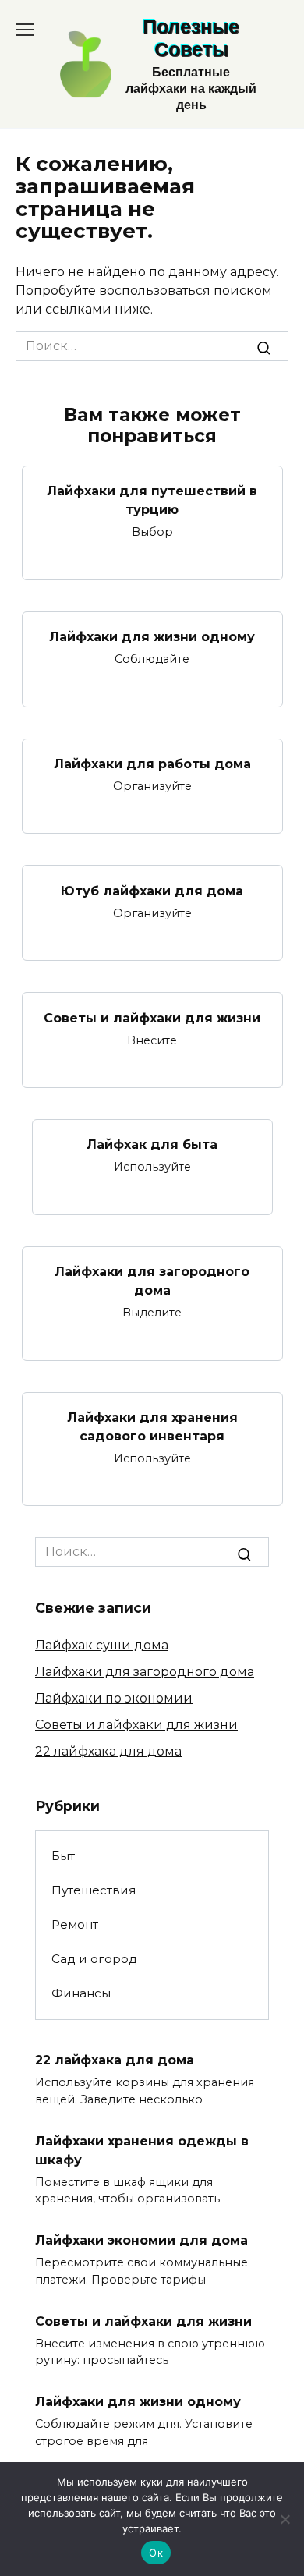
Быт (63, 1856)
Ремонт (75, 1924)
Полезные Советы (191, 38)
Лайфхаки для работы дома (152, 764)
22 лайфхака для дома (108, 1751)
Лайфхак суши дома (102, 1645)
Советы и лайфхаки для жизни (152, 1017)
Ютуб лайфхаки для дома (152, 890)
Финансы (81, 1993)
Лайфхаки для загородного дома (152, 1281)
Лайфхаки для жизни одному (152, 637)
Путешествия (94, 1890)
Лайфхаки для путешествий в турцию (152, 500)
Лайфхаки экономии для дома (141, 2240)
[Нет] (285, 2519)
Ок (156, 2553)
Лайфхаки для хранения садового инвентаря (152, 1427)
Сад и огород (94, 1959)
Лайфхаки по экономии (114, 1698)
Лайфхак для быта (152, 1144)
